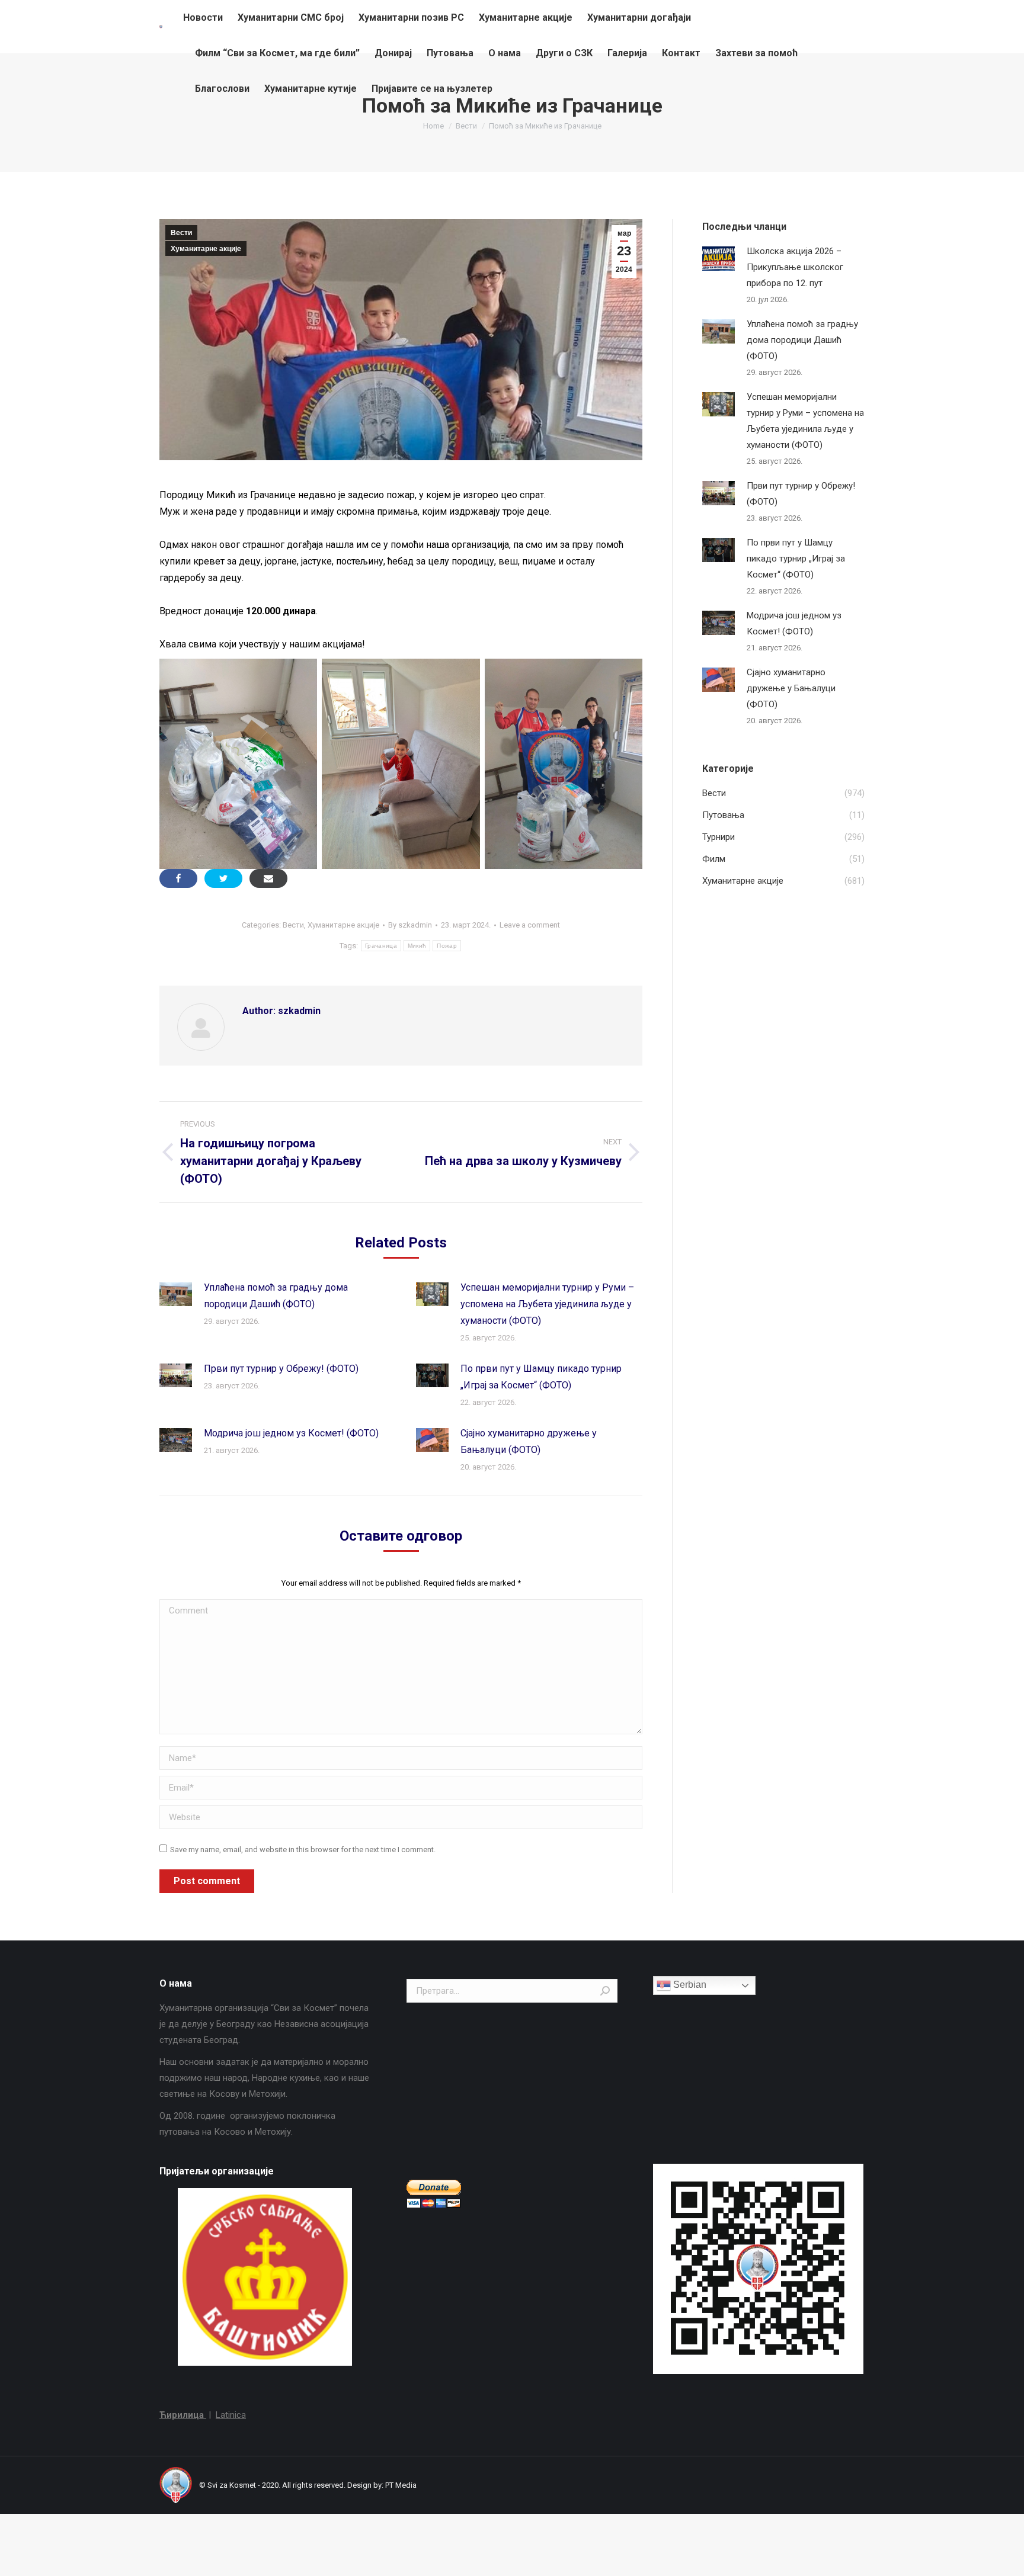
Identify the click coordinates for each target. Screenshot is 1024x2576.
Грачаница (381, 946)
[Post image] (176, 1294)
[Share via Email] (268, 878)
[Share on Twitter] (223, 878)
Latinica (231, 2415)
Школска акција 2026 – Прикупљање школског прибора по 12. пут (795, 267)
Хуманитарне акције (206, 249)
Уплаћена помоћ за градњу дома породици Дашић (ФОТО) (276, 1296)
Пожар (447, 946)
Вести (181, 233)
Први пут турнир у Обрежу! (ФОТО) (281, 1369)
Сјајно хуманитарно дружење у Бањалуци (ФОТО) (529, 1441)
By (410, 925)
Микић (417, 946)
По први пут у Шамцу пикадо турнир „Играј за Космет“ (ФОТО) (541, 1377)
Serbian (689, 1985)
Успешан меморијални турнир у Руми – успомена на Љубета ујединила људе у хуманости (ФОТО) (547, 1304)
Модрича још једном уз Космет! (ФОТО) (291, 1433)
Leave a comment (530, 925)
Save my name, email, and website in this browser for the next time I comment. (303, 1850)
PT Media (401, 2485)
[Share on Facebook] (178, 878)
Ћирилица (183, 2415)
